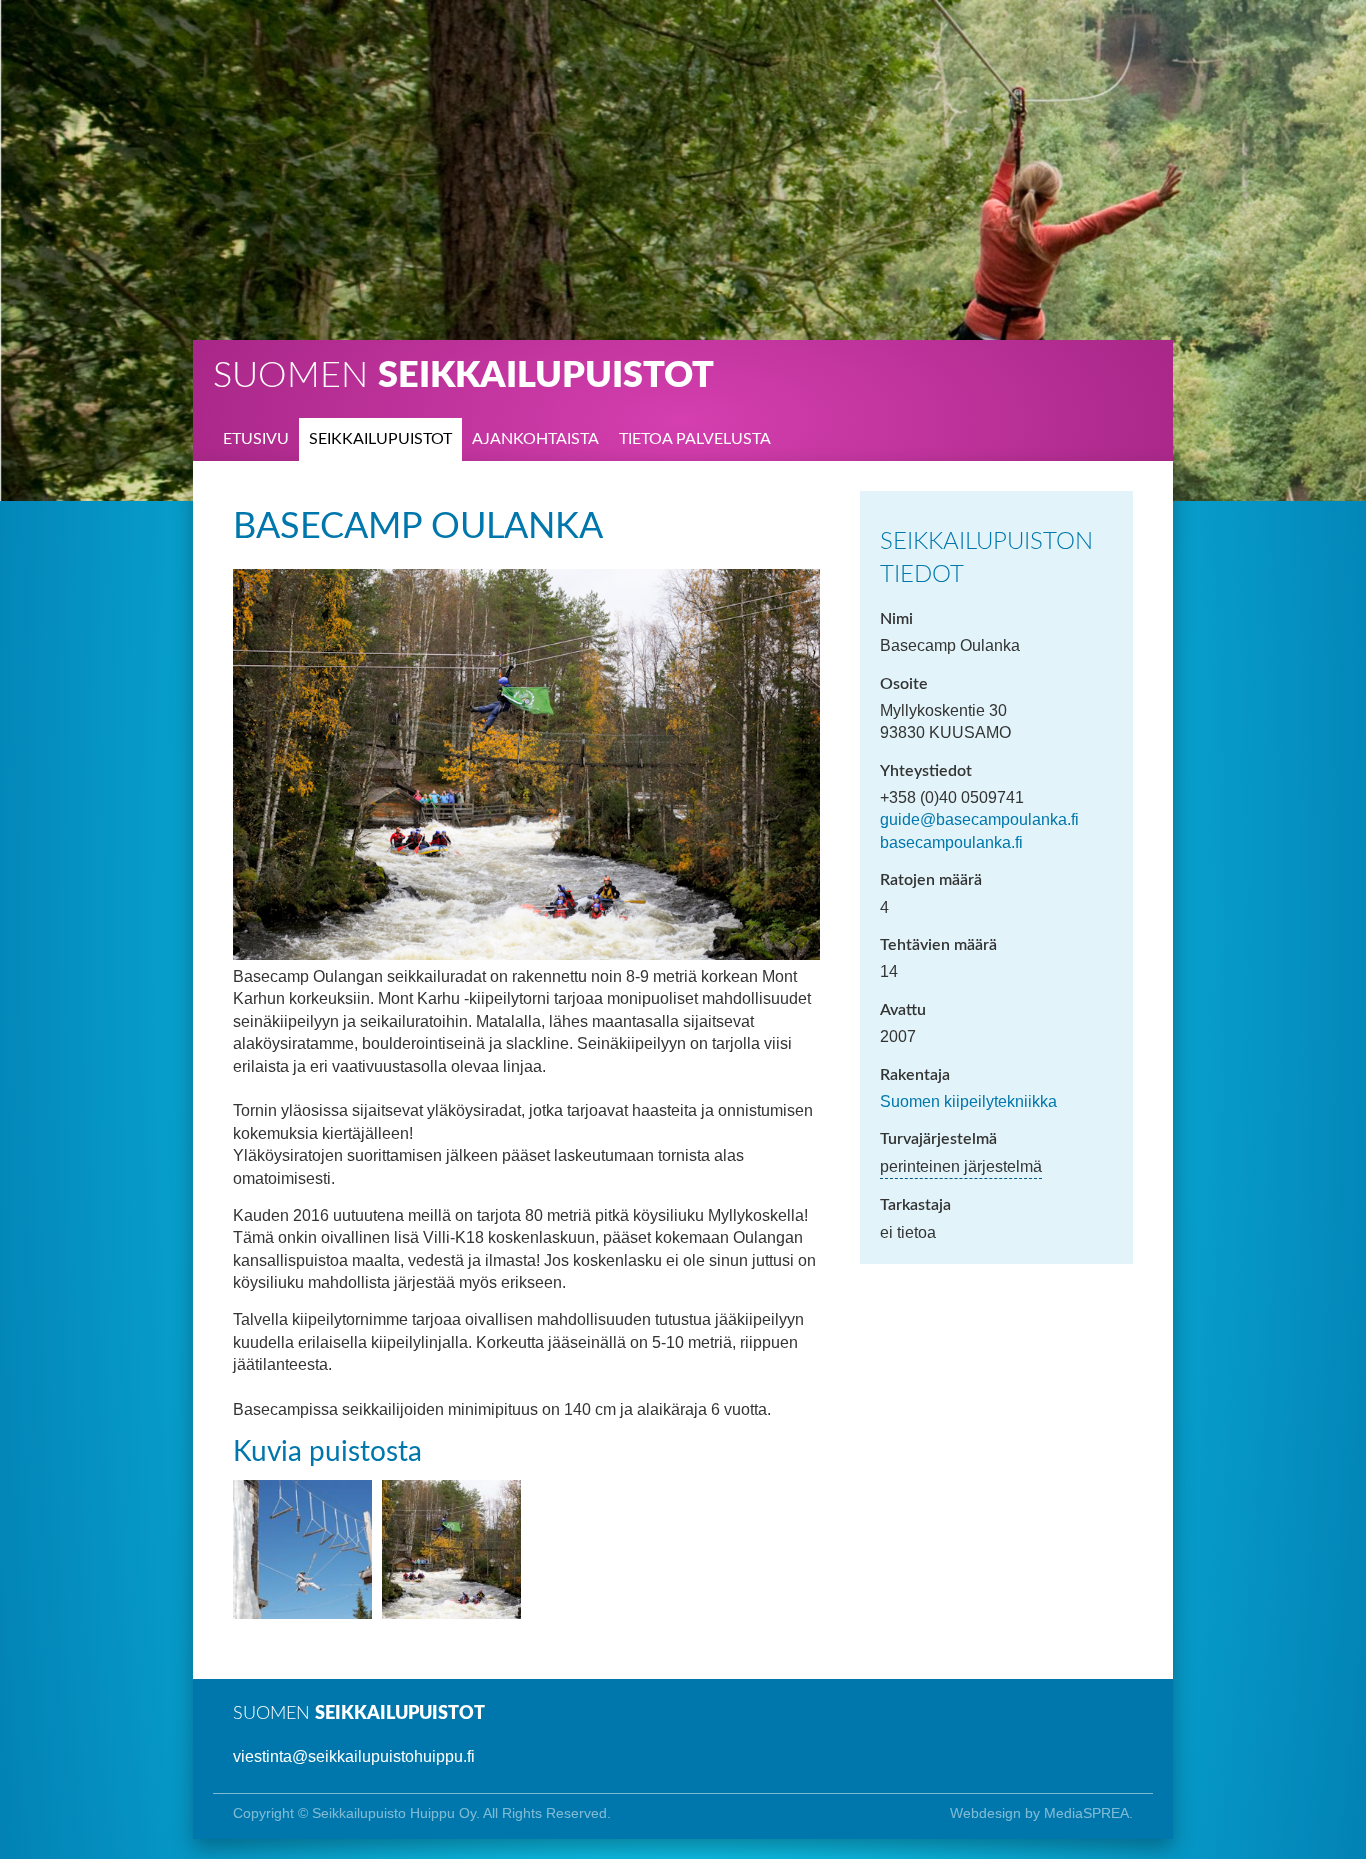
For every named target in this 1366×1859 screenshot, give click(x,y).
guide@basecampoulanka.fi (979, 819)
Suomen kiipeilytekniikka (968, 1101)
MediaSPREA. (1088, 1813)
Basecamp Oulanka (418, 527)
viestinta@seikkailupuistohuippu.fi (354, 1756)
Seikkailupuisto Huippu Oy (394, 1813)
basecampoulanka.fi (951, 842)
